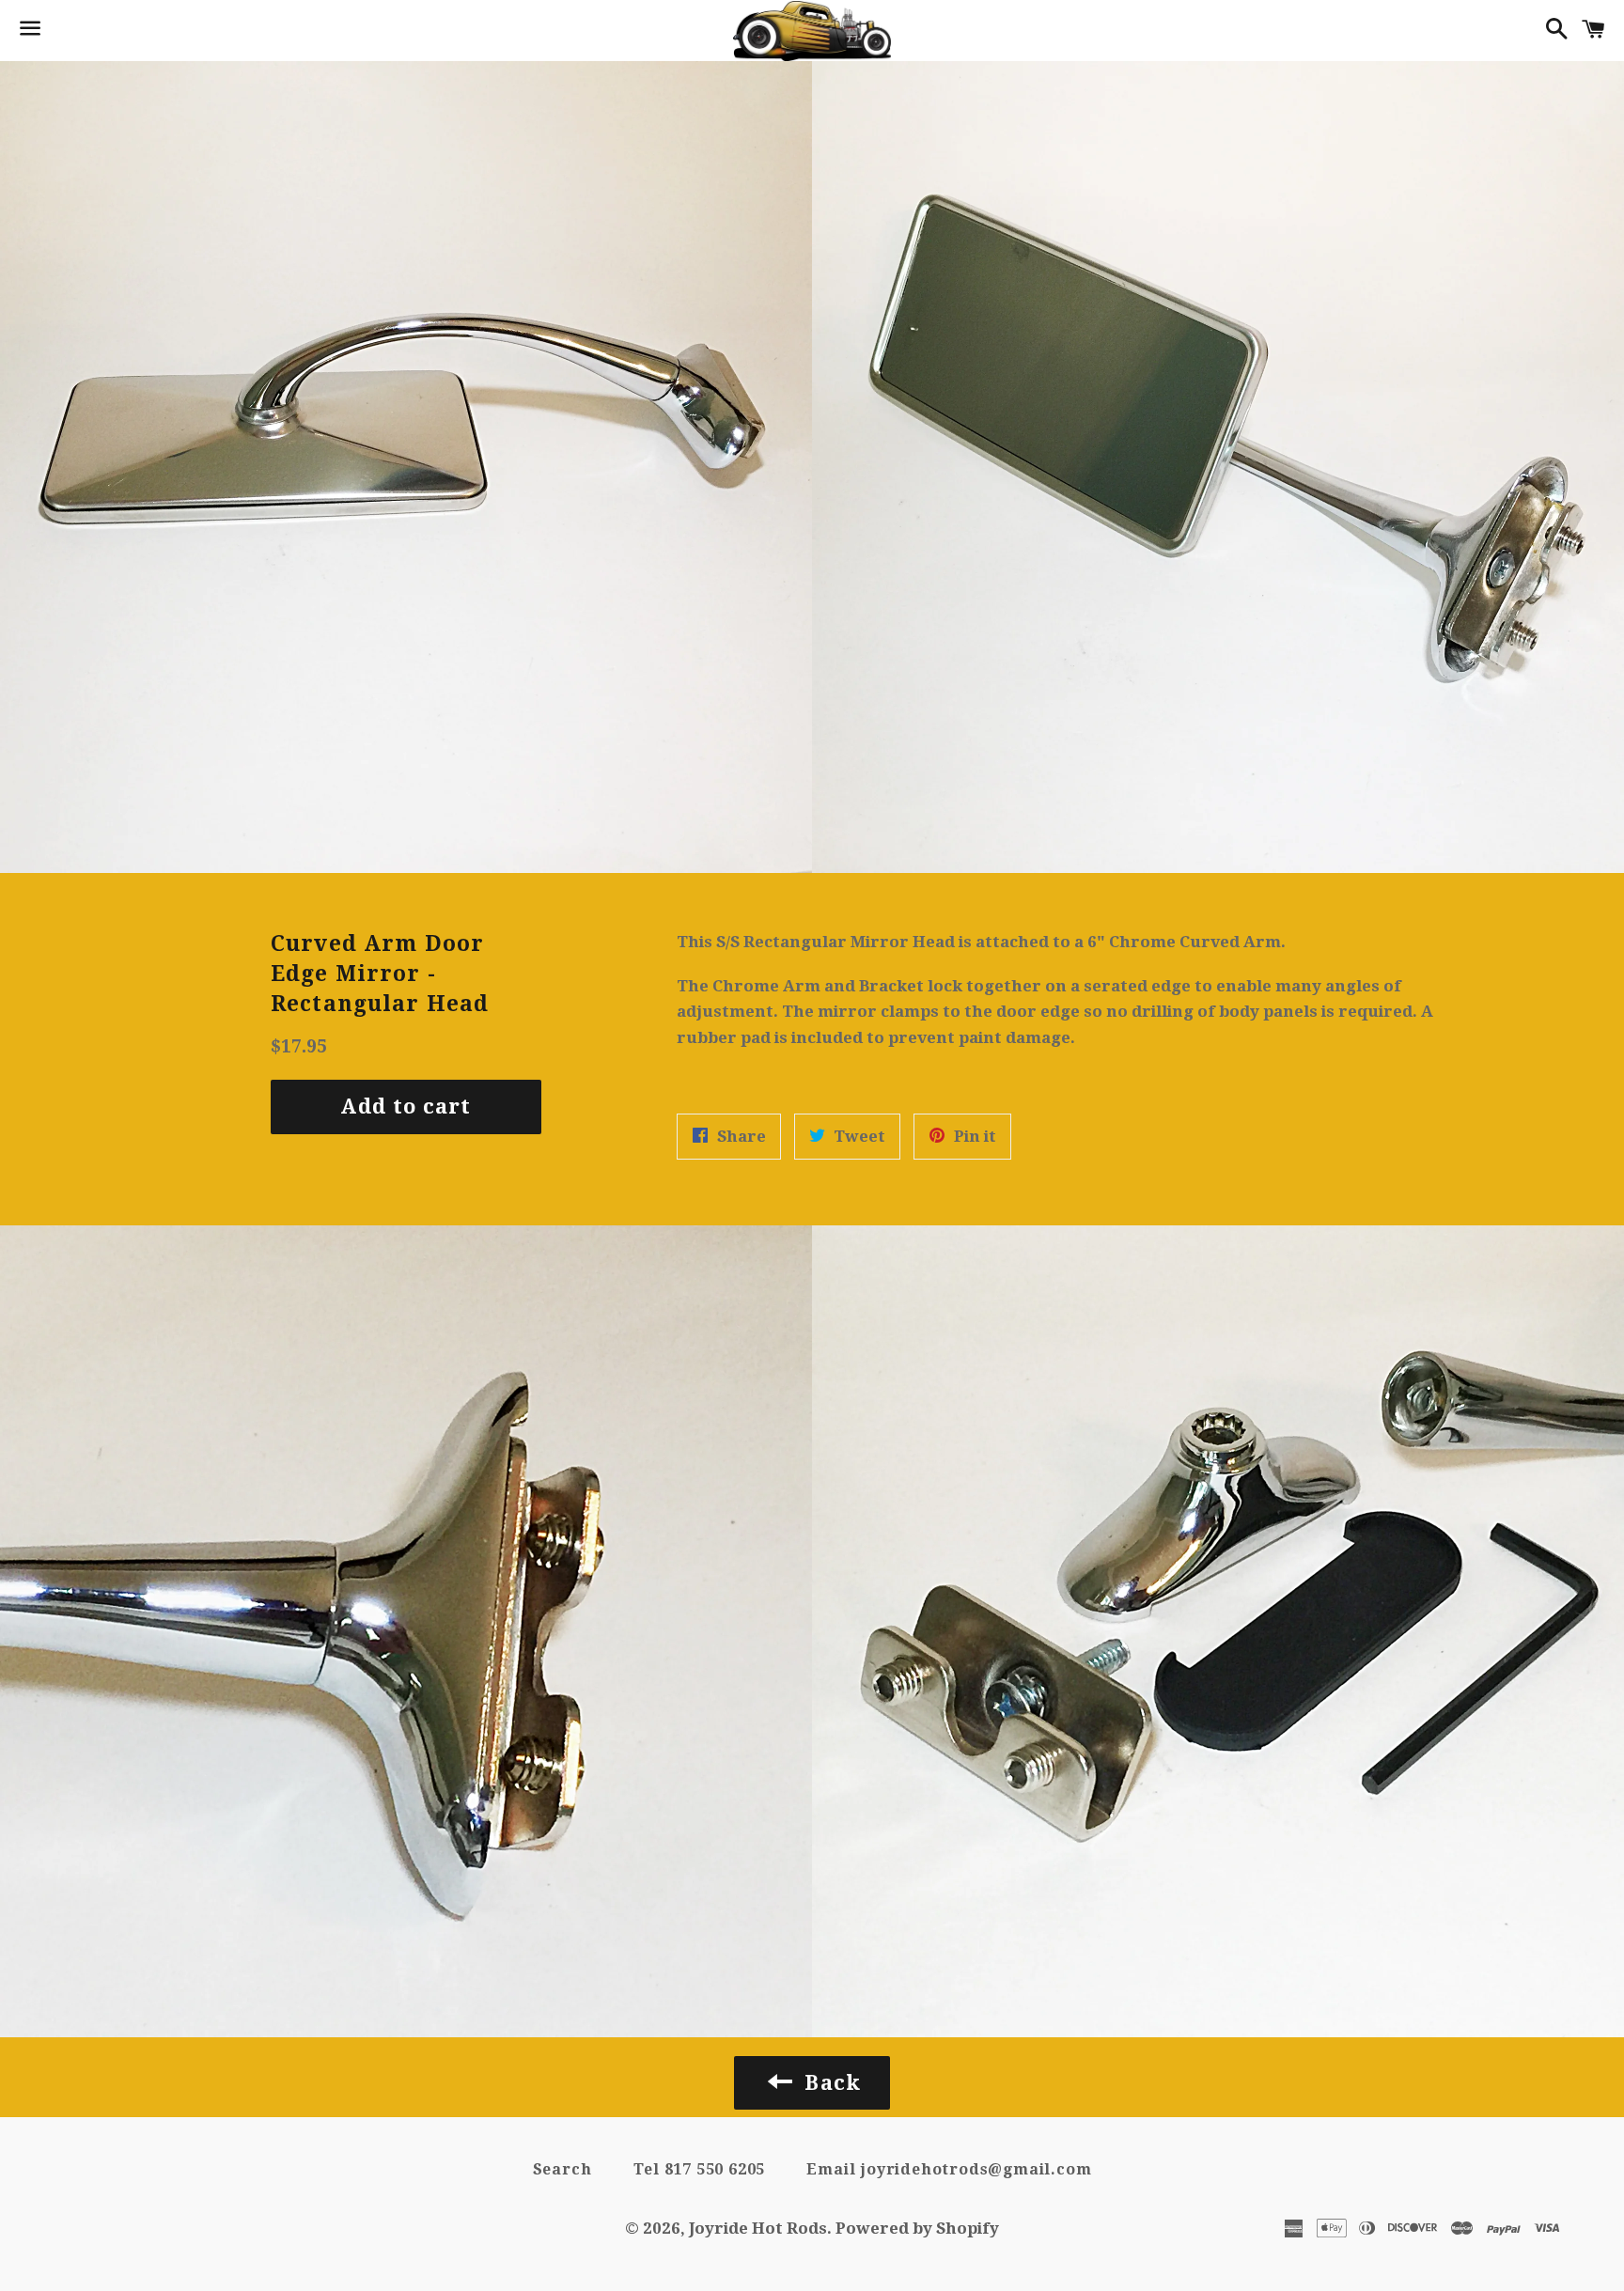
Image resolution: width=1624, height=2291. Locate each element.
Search (562, 2169)
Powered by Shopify (917, 2228)
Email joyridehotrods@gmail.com (949, 2169)
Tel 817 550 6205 (700, 2169)
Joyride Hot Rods (758, 2228)
